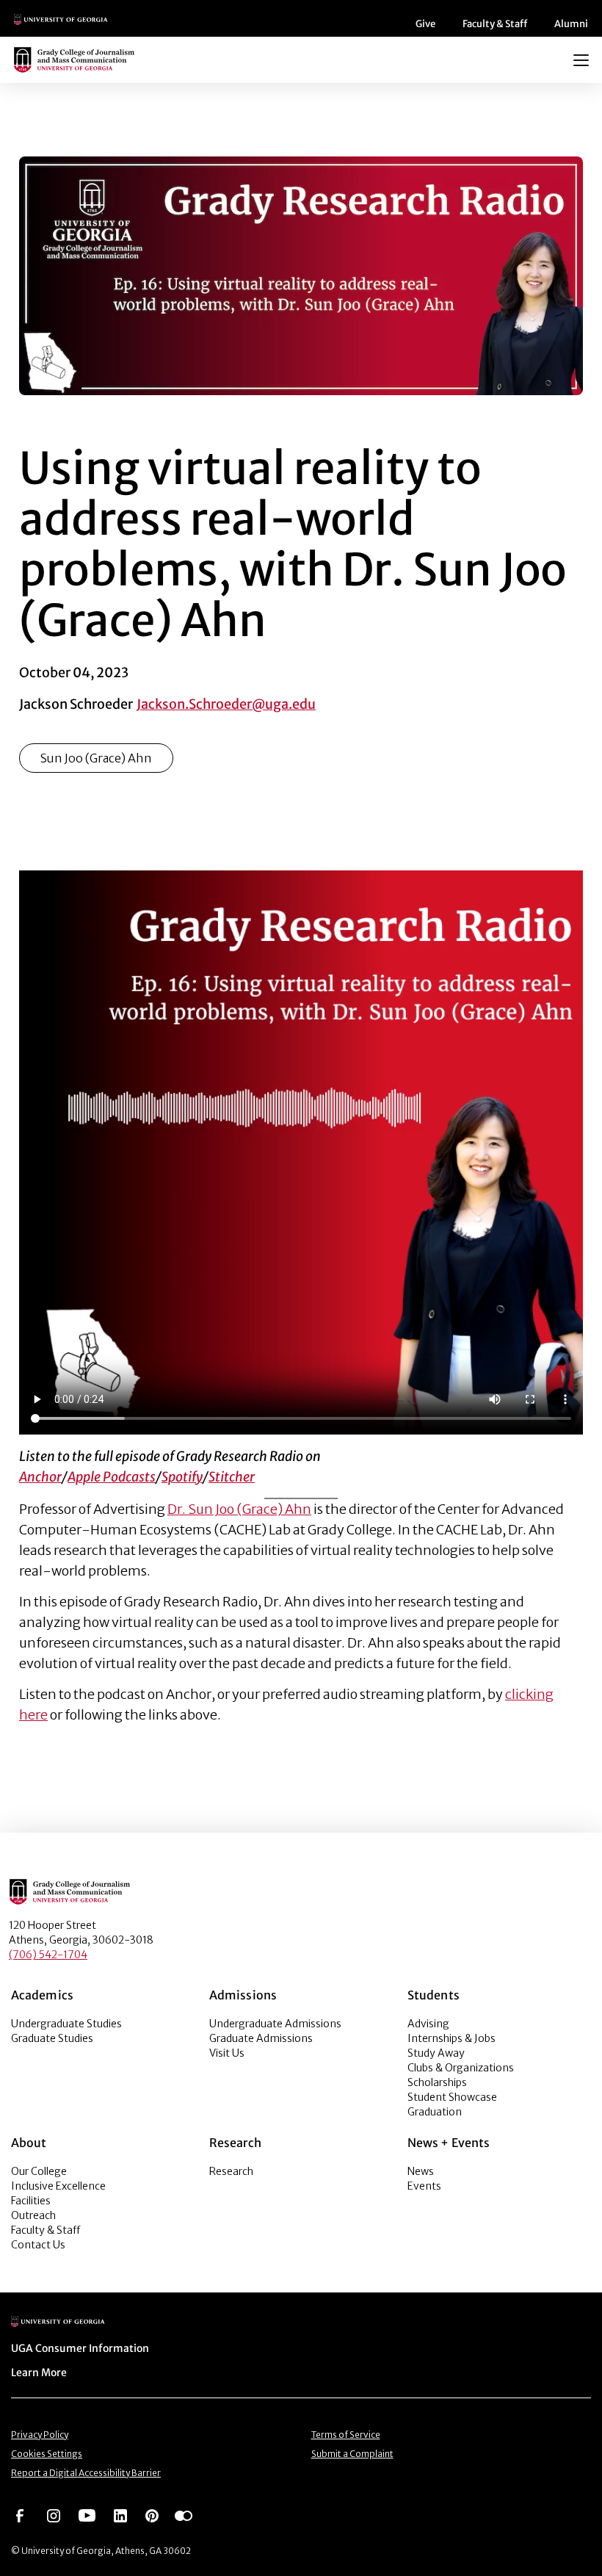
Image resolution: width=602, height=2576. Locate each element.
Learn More (39, 2373)
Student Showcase (452, 2097)
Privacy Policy (40, 2435)
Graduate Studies (52, 2038)
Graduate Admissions (261, 2038)
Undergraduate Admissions (275, 2024)
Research (231, 2171)
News (421, 2171)
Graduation (435, 2112)
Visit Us (227, 2053)
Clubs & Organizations (461, 2068)
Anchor (40, 1477)
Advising (428, 2024)
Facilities (31, 2201)
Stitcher (232, 1477)
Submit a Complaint (352, 2454)
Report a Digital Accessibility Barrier (86, 2473)
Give (425, 24)
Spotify (182, 1477)
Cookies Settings (47, 2454)
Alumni (571, 24)
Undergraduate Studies (66, 2024)
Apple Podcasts (112, 1477)
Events (424, 2186)
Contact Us (38, 2245)
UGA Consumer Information (80, 2348)
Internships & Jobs (451, 2038)
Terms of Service (346, 2435)
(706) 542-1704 (48, 1955)
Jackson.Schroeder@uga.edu (226, 704)
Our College (39, 2171)
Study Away (436, 2053)
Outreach (33, 2215)
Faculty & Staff (495, 24)
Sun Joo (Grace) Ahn (96, 758)
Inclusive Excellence (58, 2186)
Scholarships (437, 2082)
